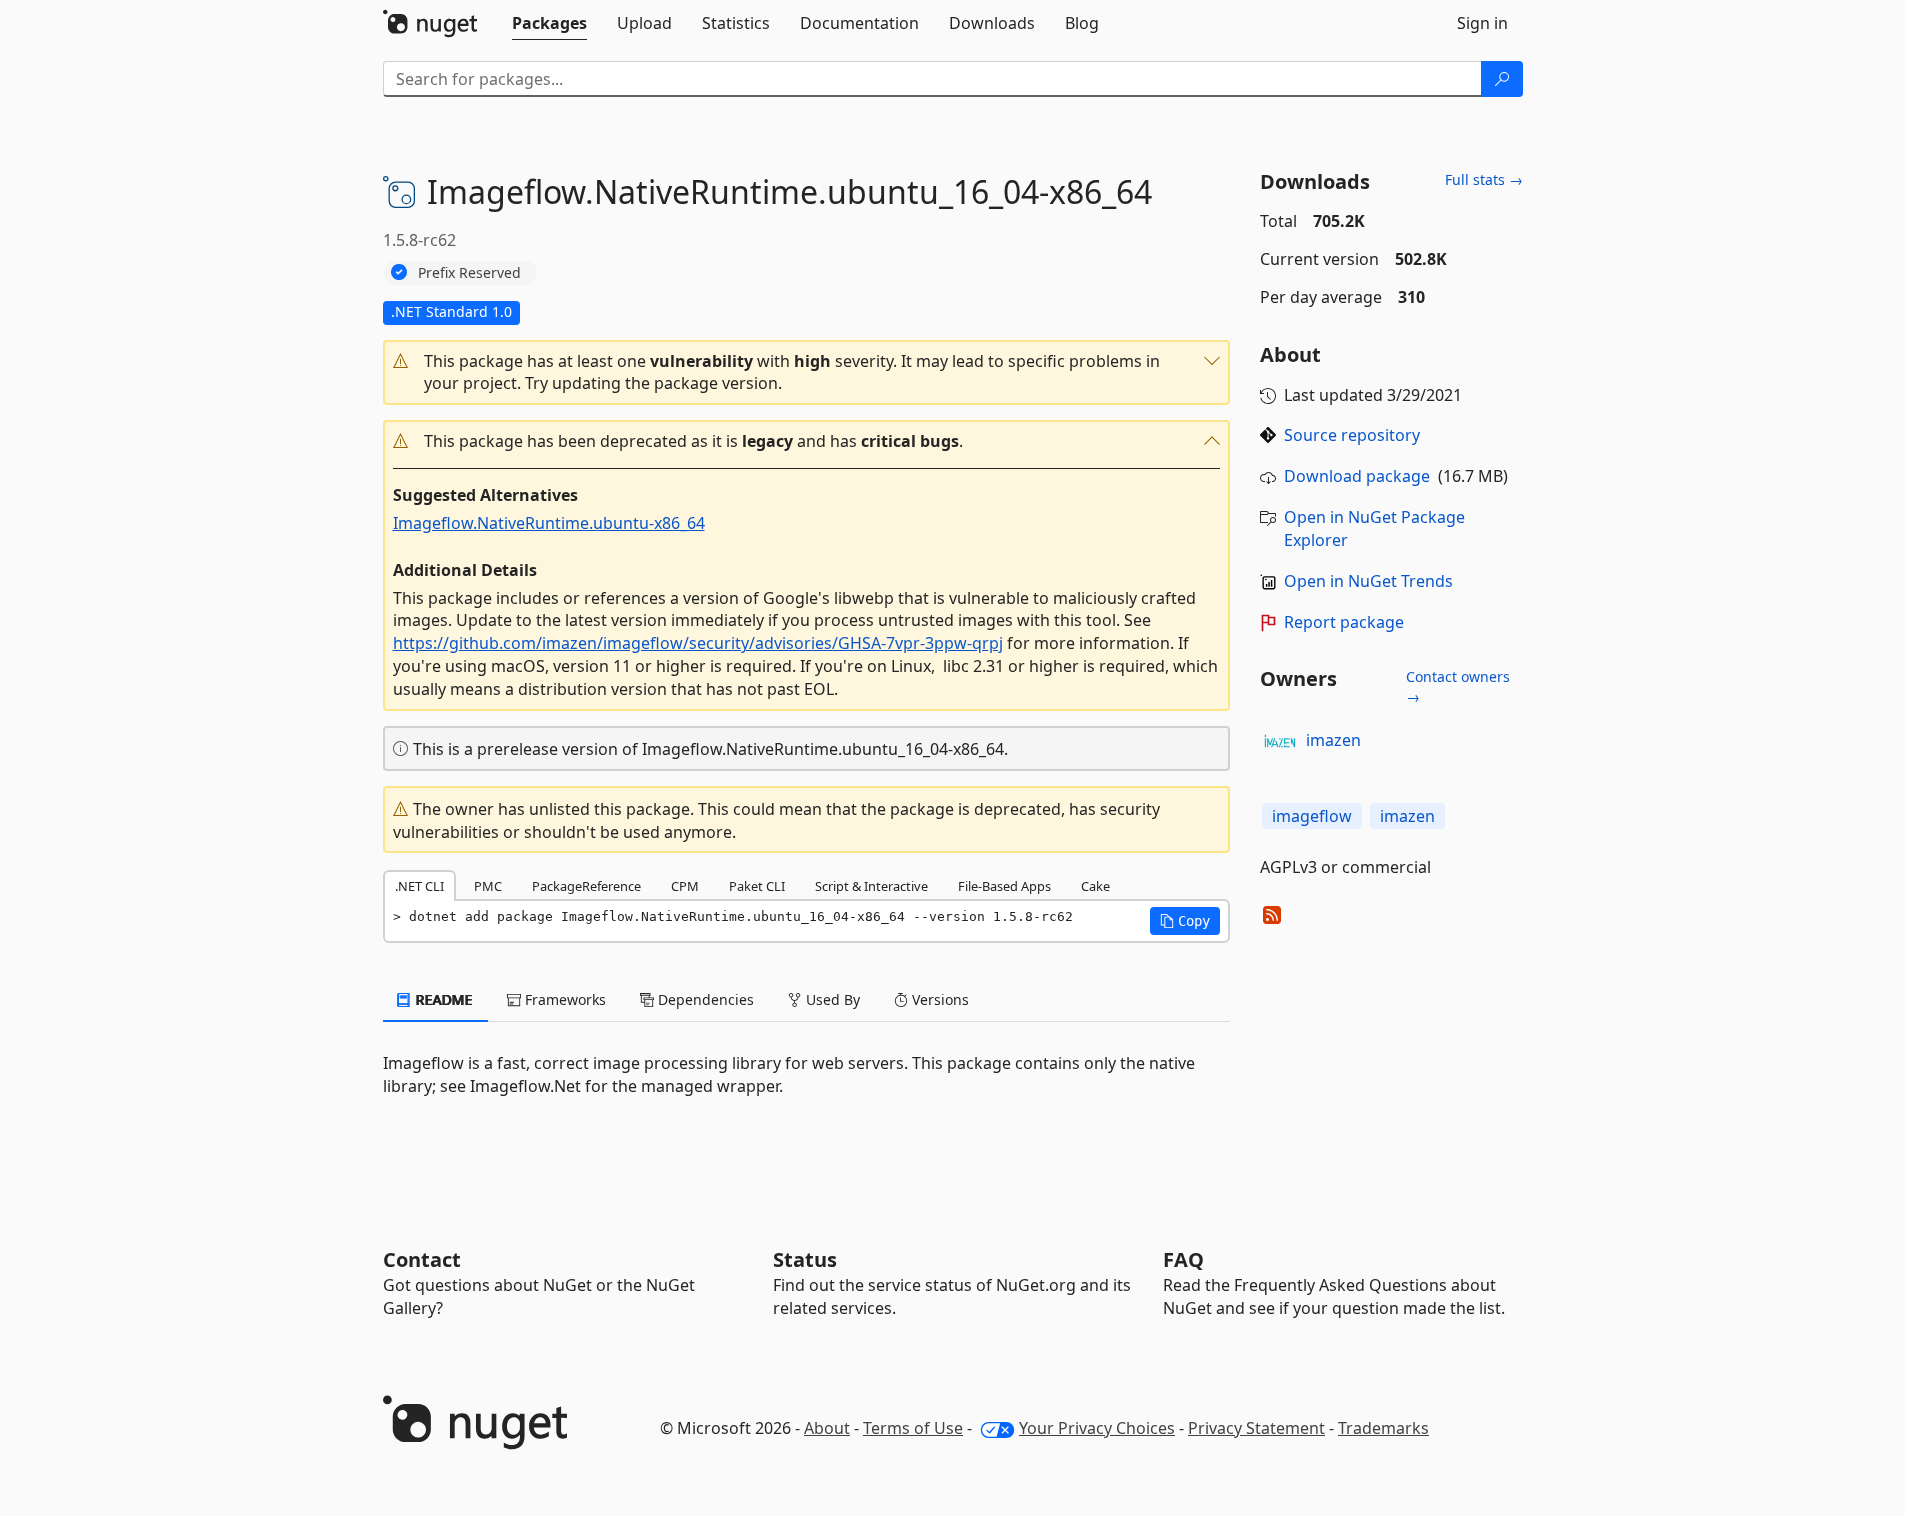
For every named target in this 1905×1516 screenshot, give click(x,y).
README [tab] (442, 999)
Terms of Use (913, 1428)
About (827, 1428)
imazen (1333, 740)
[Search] (1502, 79)
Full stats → (1484, 179)
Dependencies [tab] (704, 999)
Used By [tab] (831, 999)
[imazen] (1280, 741)
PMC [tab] (488, 886)
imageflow (1312, 816)
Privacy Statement (1256, 1428)
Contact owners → (1458, 686)
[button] (807, 373)
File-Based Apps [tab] (1004, 886)
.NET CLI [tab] (419, 886)
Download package (1357, 476)
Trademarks (1383, 1428)
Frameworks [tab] (563, 999)
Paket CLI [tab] (757, 886)
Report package (1344, 622)
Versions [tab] (938, 999)
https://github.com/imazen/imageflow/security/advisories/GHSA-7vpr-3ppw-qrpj (698, 643)
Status (805, 1259)
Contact (422, 1259)
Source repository (1352, 435)
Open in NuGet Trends (1368, 581)
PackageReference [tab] (586, 886)
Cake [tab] (1095, 886)
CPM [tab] (685, 886)
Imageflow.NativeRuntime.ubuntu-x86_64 (549, 523)
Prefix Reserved (469, 272)
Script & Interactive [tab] (871, 886)
